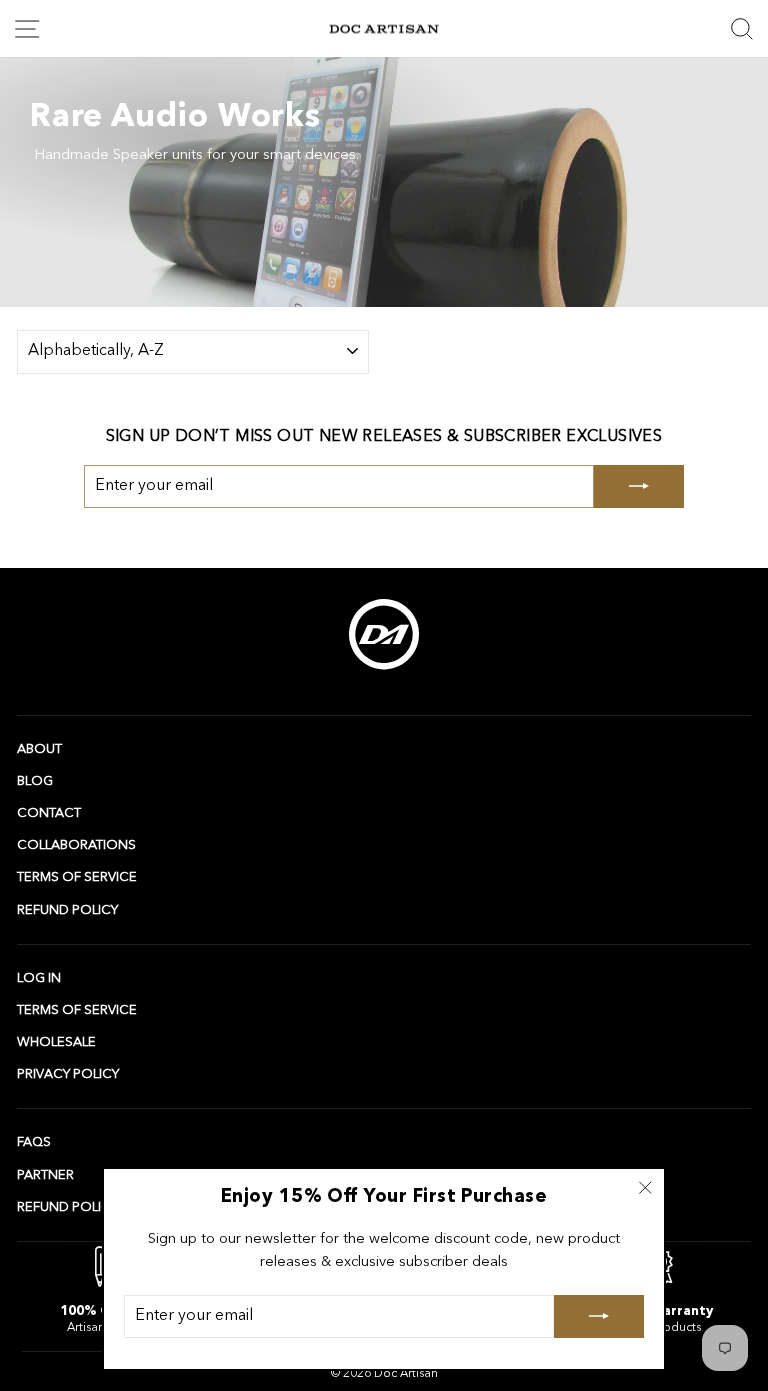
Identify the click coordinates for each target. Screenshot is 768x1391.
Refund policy (67, 910)
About (39, 749)
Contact (49, 813)
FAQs (34, 1142)
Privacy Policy (68, 1074)
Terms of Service (77, 877)
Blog (35, 781)
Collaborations (76, 845)
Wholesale (56, 1042)
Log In (39, 978)
